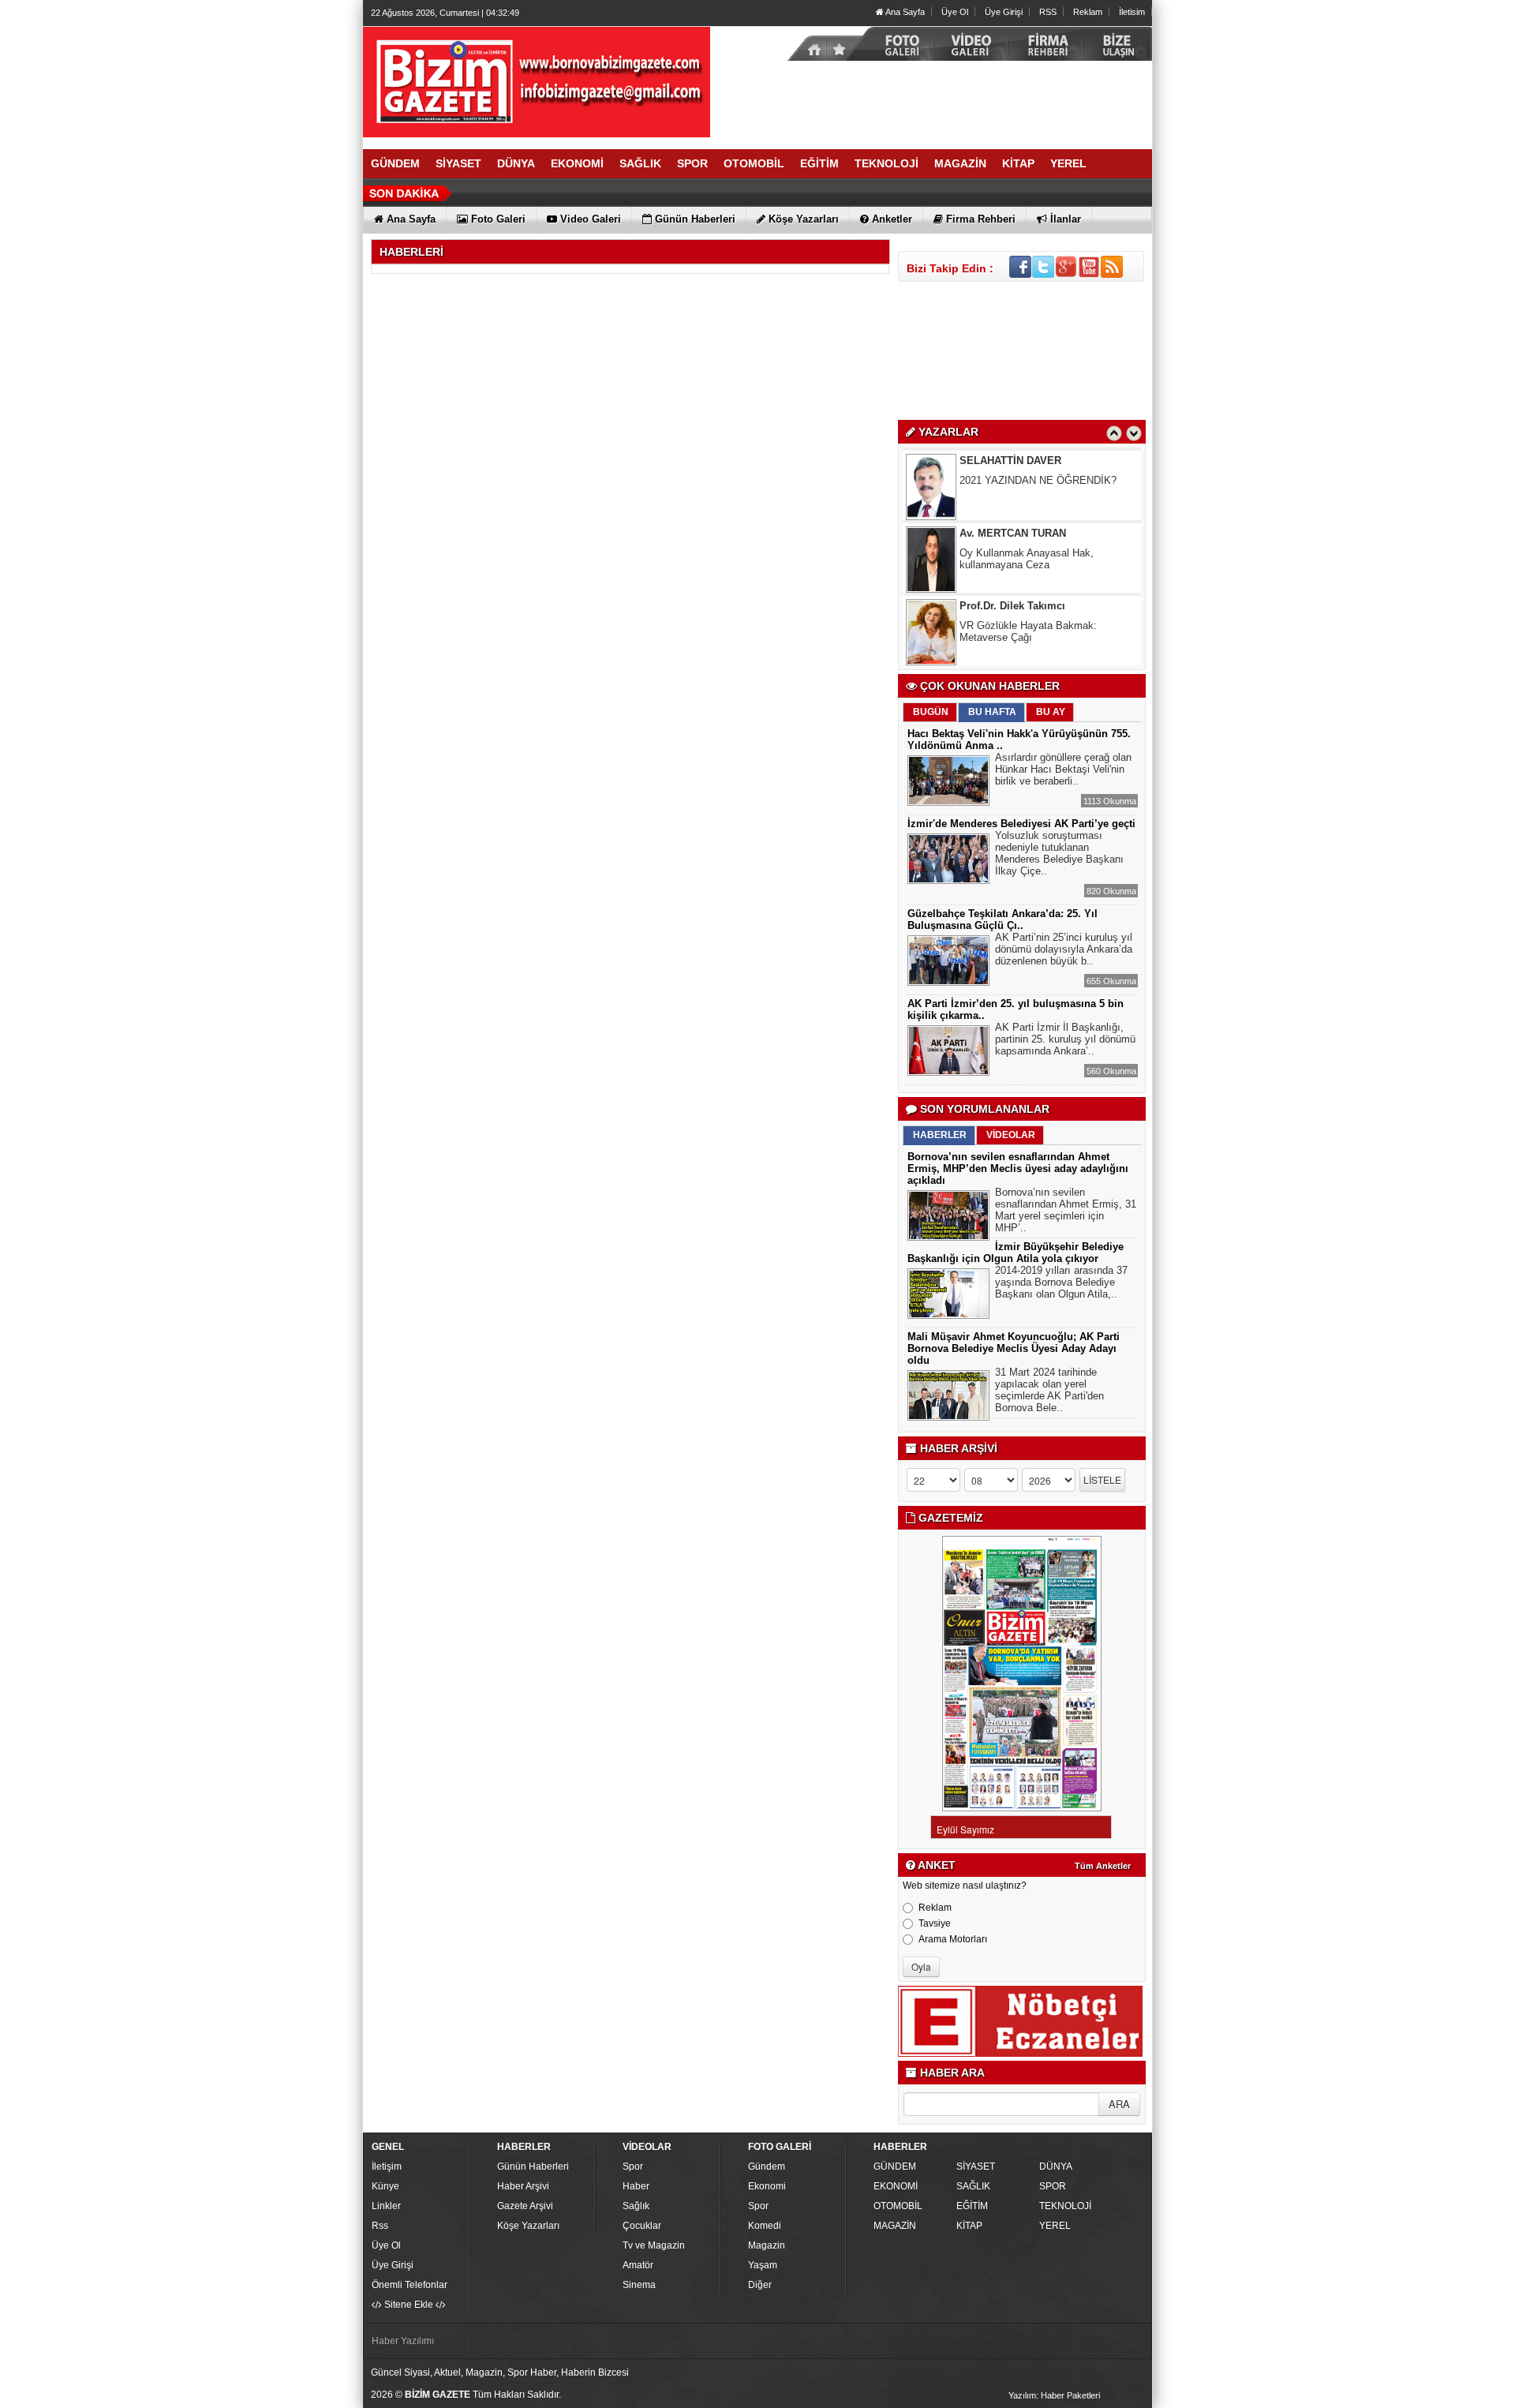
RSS (1048, 12)
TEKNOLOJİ (1065, 2206)
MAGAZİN (895, 2226)
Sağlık (636, 2206)
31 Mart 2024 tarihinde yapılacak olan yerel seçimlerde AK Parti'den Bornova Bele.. (1049, 1390)
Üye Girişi (1004, 12)
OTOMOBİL (898, 2206)
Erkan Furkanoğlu (1003, 615)
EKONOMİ (896, 2186)
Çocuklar (642, 2226)
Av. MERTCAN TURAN (1013, 470)
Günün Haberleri (533, 2166)
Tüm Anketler (1103, 1866)
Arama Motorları (953, 1939)
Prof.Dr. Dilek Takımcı (1012, 543)
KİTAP (969, 2226)
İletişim (387, 2166)
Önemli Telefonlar (410, 2285)
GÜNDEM (895, 2166)
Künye (385, 2186)
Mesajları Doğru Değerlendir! (1024, 635)
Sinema (639, 2285)
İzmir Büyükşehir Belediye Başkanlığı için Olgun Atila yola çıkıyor (1016, 1253)
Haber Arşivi (523, 2186)
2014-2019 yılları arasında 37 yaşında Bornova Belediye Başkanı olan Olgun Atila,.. (1061, 1282)
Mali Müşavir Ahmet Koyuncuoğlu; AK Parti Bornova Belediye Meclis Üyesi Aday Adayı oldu (1014, 1348)
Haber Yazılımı (403, 2341)
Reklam (1088, 12)
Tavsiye (935, 1923)
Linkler (386, 2206)
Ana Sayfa (904, 12)
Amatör (638, 2265)
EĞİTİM (972, 2206)
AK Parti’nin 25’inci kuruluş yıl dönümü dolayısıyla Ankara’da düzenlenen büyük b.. (1064, 949)
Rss (380, 2226)
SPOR (1053, 2186)
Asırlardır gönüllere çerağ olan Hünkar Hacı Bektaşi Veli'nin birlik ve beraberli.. (1063, 769)
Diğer (760, 2285)
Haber (636, 2186)
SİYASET (976, 2166)
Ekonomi (767, 2186)
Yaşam (763, 2265)
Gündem (767, 2166)
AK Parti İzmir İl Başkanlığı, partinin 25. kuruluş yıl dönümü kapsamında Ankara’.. (1065, 1039)
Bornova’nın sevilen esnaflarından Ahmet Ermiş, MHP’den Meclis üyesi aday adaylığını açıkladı (1018, 1168)
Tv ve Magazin (654, 2245)
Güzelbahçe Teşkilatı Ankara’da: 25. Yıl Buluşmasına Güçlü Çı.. (1003, 919)
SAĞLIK (973, 2186)
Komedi (765, 2226)
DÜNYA (1056, 2166)
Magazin (767, 2245)
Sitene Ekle (409, 2305)
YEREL (1055, 2226)
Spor (633, 2166)
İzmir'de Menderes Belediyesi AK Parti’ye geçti (1021, 824)
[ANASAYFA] (537, 81)
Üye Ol (955, 12)
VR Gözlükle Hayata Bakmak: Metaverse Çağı (1028, 568)
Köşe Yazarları (528, 2226)
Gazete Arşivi (525, 2206)
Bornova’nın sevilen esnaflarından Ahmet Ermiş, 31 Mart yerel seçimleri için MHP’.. (1066, 1210)
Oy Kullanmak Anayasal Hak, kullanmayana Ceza (1027, 496)
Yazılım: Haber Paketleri (1054, 2395)
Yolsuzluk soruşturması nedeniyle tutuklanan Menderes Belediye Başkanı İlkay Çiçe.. (1059, 853)
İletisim (1132, 12)
